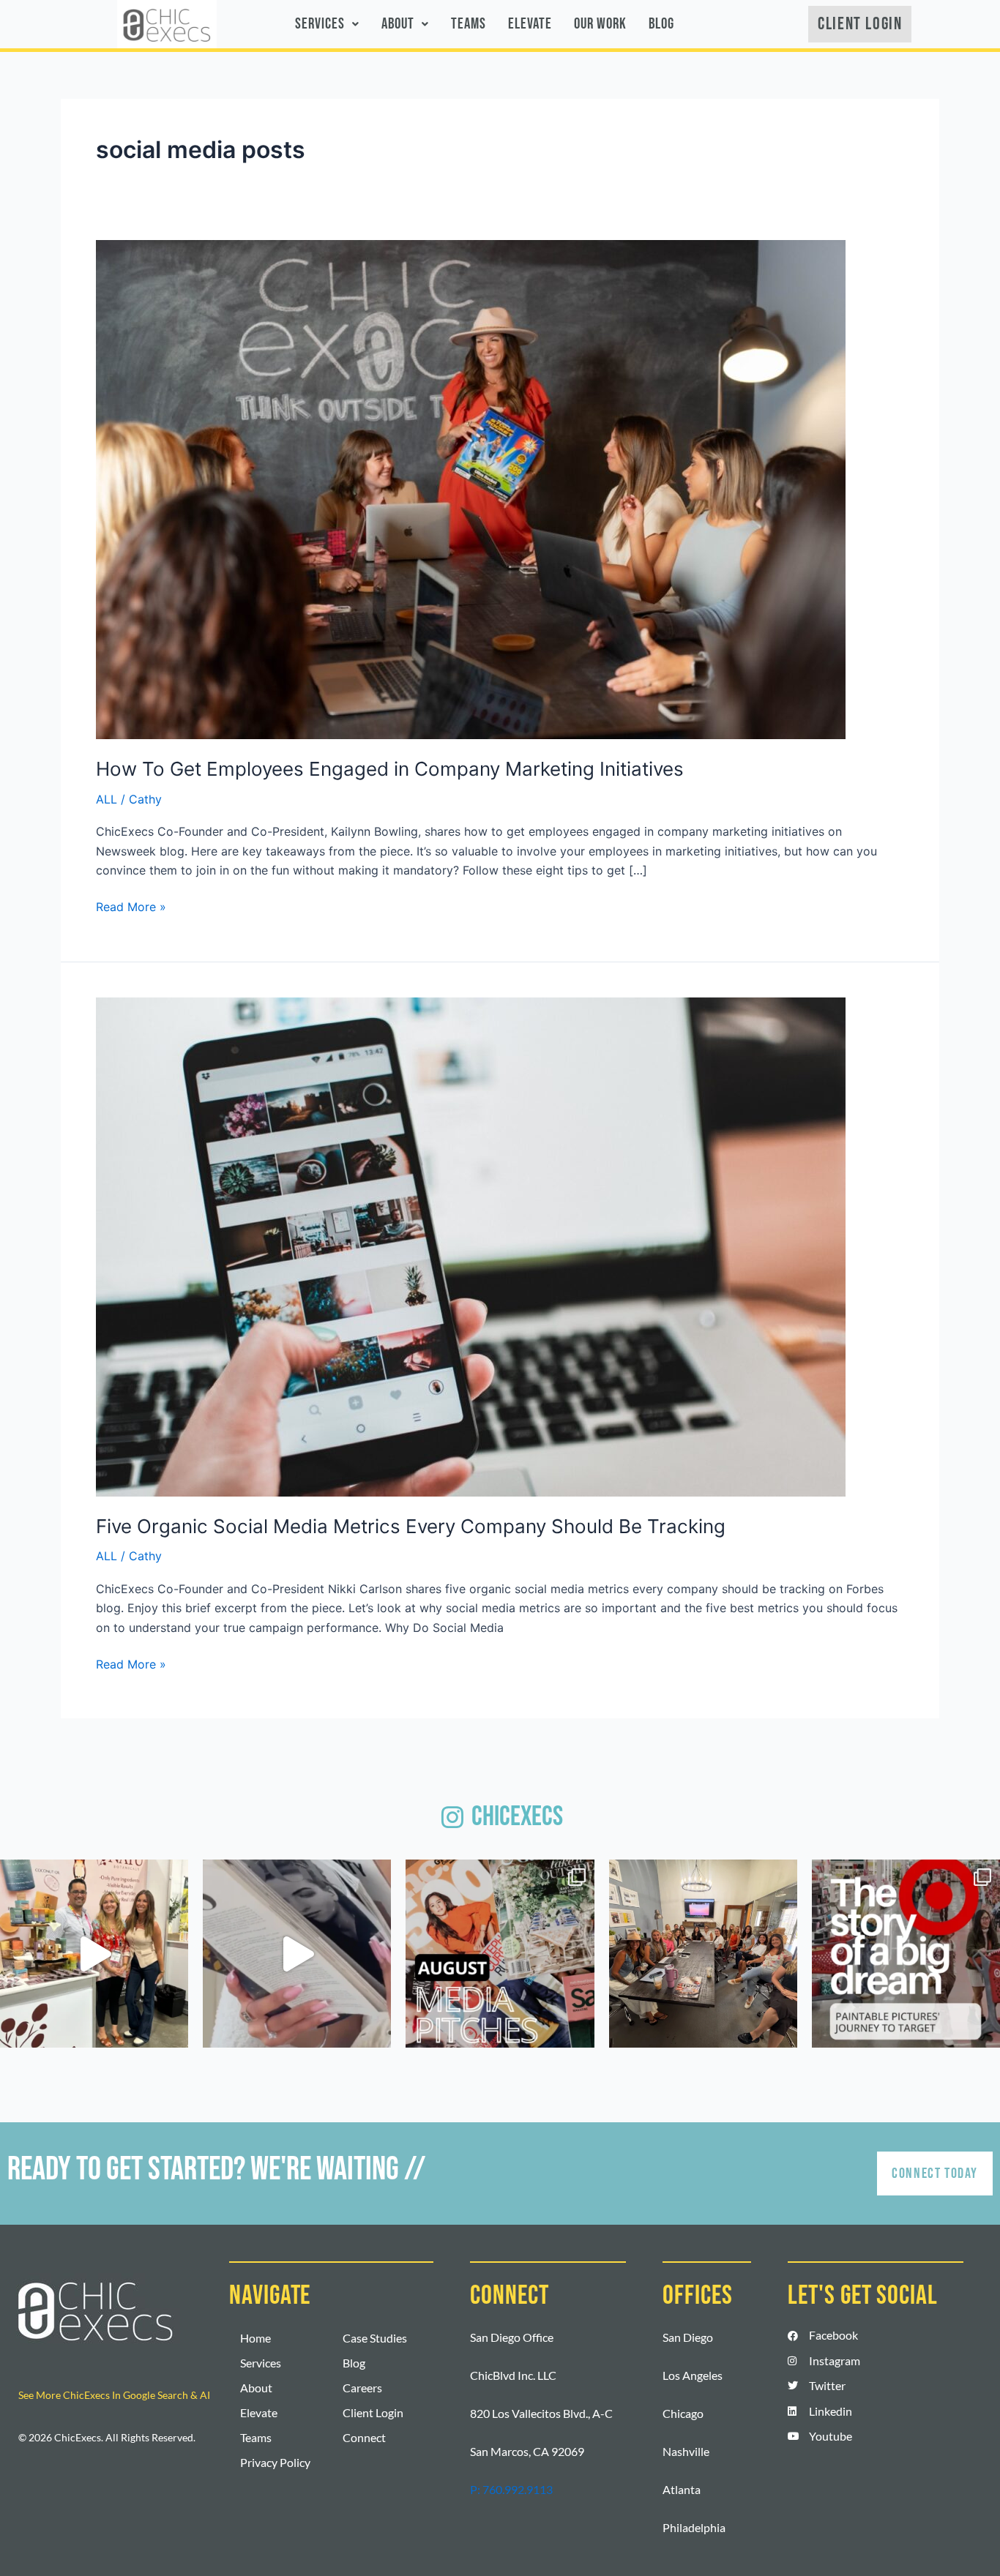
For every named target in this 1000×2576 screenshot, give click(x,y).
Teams (469, 24)
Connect (364, 2437)
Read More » (131, 906)
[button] (327, 24)
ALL (107, 799)
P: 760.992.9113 (511, 2489)
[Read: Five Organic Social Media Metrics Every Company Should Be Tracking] (471, 1246)
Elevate (530, 24)
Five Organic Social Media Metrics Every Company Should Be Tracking (411, 1526)
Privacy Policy (275, 2462)
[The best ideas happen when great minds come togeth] (703, 1954)
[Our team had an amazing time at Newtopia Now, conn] (94, 1954)
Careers (362, 2388)
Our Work (600, 24)
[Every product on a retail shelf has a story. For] (906, 1954)
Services (320, 24)
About (398, 24)
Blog (661, 24)
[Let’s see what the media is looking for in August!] (500, 1954)
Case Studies (375, 2338)
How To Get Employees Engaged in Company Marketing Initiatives (390, 769)
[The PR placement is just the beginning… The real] (297, 1954)
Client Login (373, 2412)
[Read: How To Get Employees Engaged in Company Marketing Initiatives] (471, 488)
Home (255, 2338)
